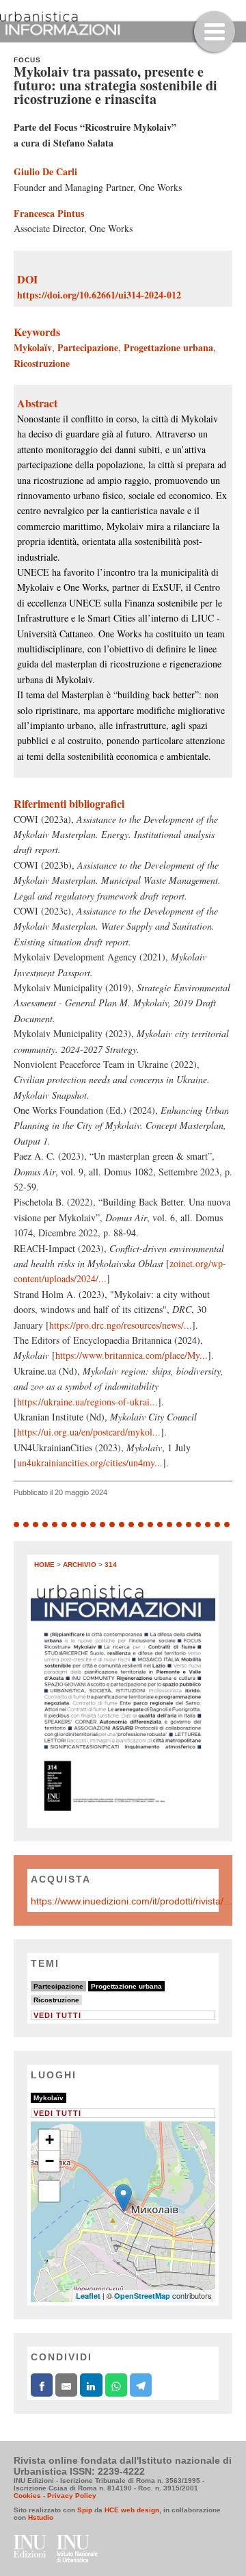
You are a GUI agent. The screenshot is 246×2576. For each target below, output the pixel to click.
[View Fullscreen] (49, 2191)
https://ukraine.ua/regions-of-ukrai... (87, 1402)
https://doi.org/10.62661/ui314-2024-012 (99, 295)
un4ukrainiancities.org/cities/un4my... (90, 1463)
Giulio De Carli (45, 171)
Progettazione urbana (168, 347)
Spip (85, 2510)
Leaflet (88, 2296)
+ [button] (50, 2140)
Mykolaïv (33, 347)
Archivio (80, 1565)
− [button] (50, 2161)
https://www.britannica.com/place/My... (132, 1355)
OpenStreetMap (142, 2296)
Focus (27, 60)
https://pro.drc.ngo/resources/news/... (121, 1325)
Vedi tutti (57, 2015)
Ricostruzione (42, 363)
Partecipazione (88, 347)
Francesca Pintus (49, 213)
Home (44, 1565)
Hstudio (41, 2517)
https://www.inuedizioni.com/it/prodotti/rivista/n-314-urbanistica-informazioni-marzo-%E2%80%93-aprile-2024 (133, 1901)
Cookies (27, 2496)
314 (111, 1565)
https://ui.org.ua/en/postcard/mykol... (89, 1432)
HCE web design (132, 2510)
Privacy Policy (72, 2496)
